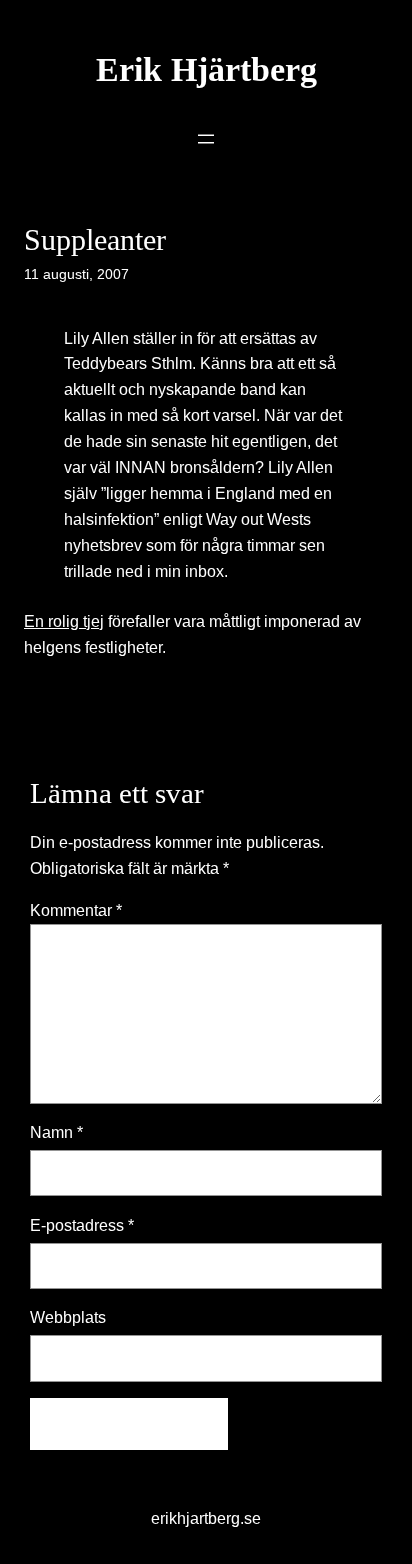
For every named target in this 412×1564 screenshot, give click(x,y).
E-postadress (82, 1225)
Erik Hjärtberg (206, 69)
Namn (56, 1132)
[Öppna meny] (206, 139)
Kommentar (76, 910)
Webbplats (68, 1317)
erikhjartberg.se (206, 1518)
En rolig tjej (64, 621)
